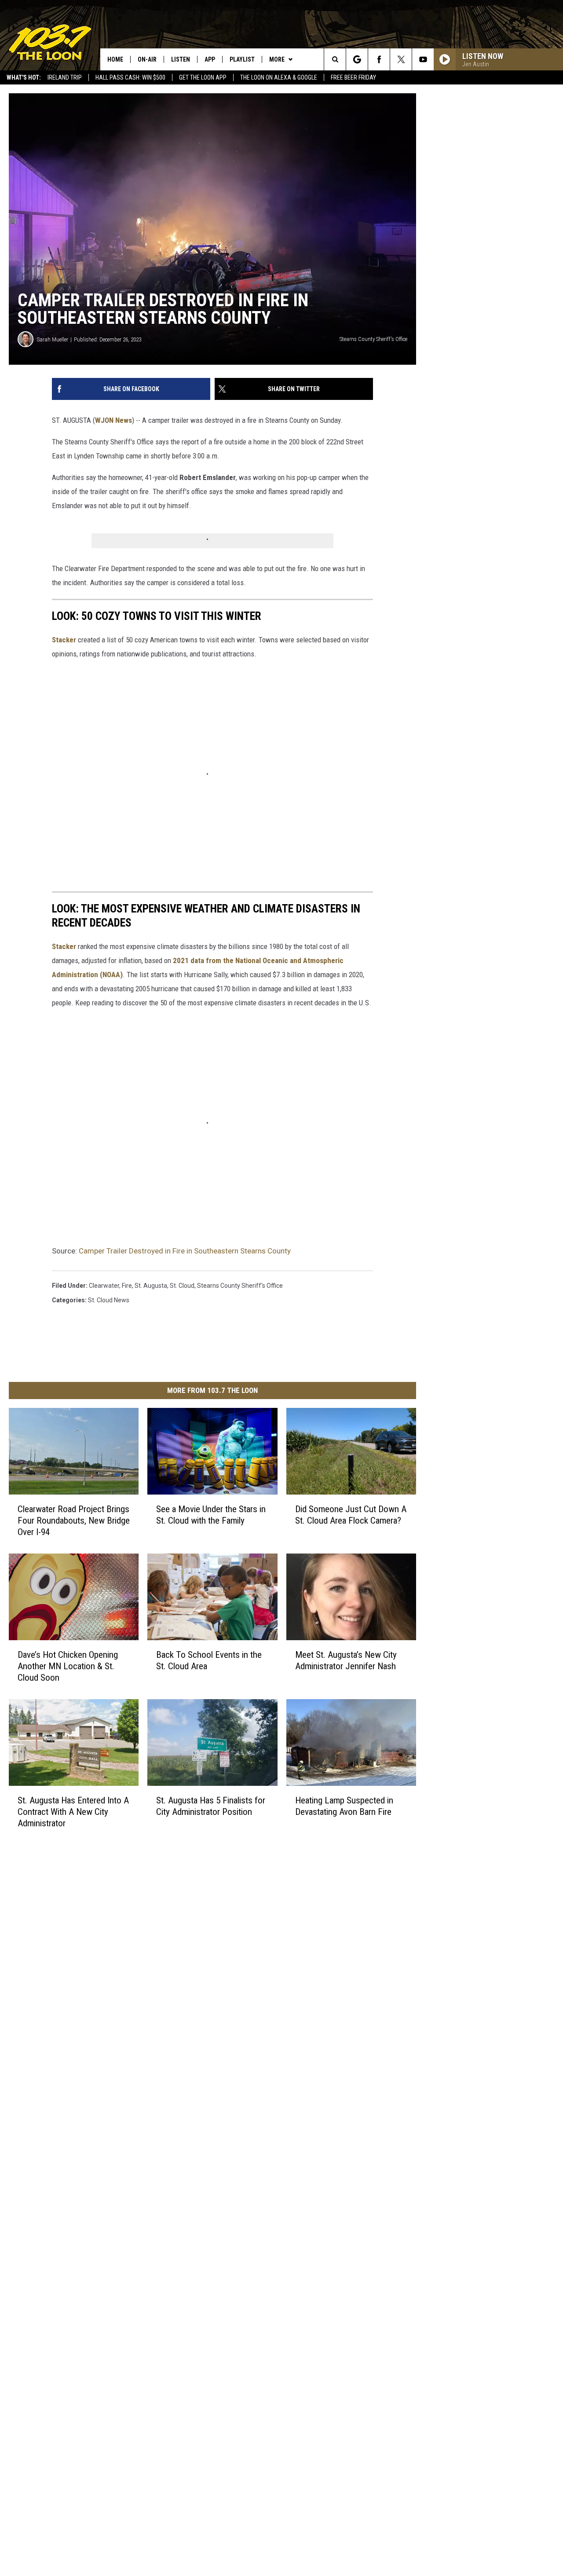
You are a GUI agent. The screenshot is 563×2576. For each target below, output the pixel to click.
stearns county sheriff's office (240, 1286)
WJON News (113, 420)
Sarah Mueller (53, 339)
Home (115, 59)
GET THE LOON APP (203, 77)
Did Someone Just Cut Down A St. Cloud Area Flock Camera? (351, 1515)
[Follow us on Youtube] (423, 59)
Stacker (64, 640)
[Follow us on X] (401, 59)
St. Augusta (151, 1286)
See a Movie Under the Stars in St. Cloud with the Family (211, 1515)
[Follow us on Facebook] (379, 59)
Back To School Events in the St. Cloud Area (209, 1660)
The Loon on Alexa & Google (279, 77)
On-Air (147, 59)
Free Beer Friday (353, 77)
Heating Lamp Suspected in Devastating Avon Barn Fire (344, 1806)
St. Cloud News (109, 1300)
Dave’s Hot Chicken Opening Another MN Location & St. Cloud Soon (68, 1666)
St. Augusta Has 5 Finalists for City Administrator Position (211, 1806)
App (210, 59)
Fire (127, 1286)
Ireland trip (65, 77)
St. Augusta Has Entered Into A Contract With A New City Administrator (73, 1812)
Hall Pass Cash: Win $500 (130, 77)
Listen (181, 59)
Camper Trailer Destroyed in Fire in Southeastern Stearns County (185, 1251)
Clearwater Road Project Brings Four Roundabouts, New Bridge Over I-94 (74, 1521)
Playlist (242, 59)
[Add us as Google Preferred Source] (357, 59)
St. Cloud (182, 1286)
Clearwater (104, 1286)
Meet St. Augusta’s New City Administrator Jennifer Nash (346, 1660)
